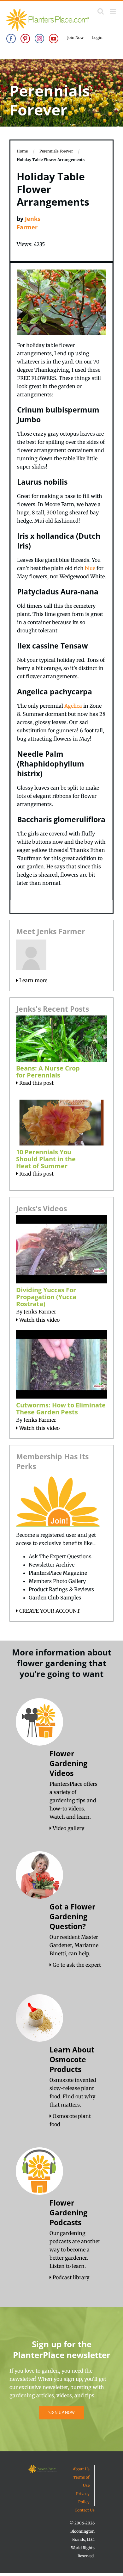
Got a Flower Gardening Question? (72, 1916)
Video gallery (68, 1828)
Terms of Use (81, 2481)
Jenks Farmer (40, 1312)
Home (22, 151)
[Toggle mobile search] (101, 11)
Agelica (73, 706)
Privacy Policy (83, 2498)
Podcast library (70, 2277)
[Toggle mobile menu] (113, 11)
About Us (81, 2469)
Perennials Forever (56, 151)
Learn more (33, 980)
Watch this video (39, 1320)
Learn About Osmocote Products (72, 2059)
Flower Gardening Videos (68, 1763)
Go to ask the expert (76, 1965)
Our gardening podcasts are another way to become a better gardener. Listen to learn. (75, 2250)
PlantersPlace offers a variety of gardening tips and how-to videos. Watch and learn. (73, 1800)
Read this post (36, 1083)
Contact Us (85, 2510)
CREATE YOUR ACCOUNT (49, 1611)
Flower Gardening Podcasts (68, 2213)
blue (90, 568)
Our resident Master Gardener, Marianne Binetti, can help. (74, 1945)
